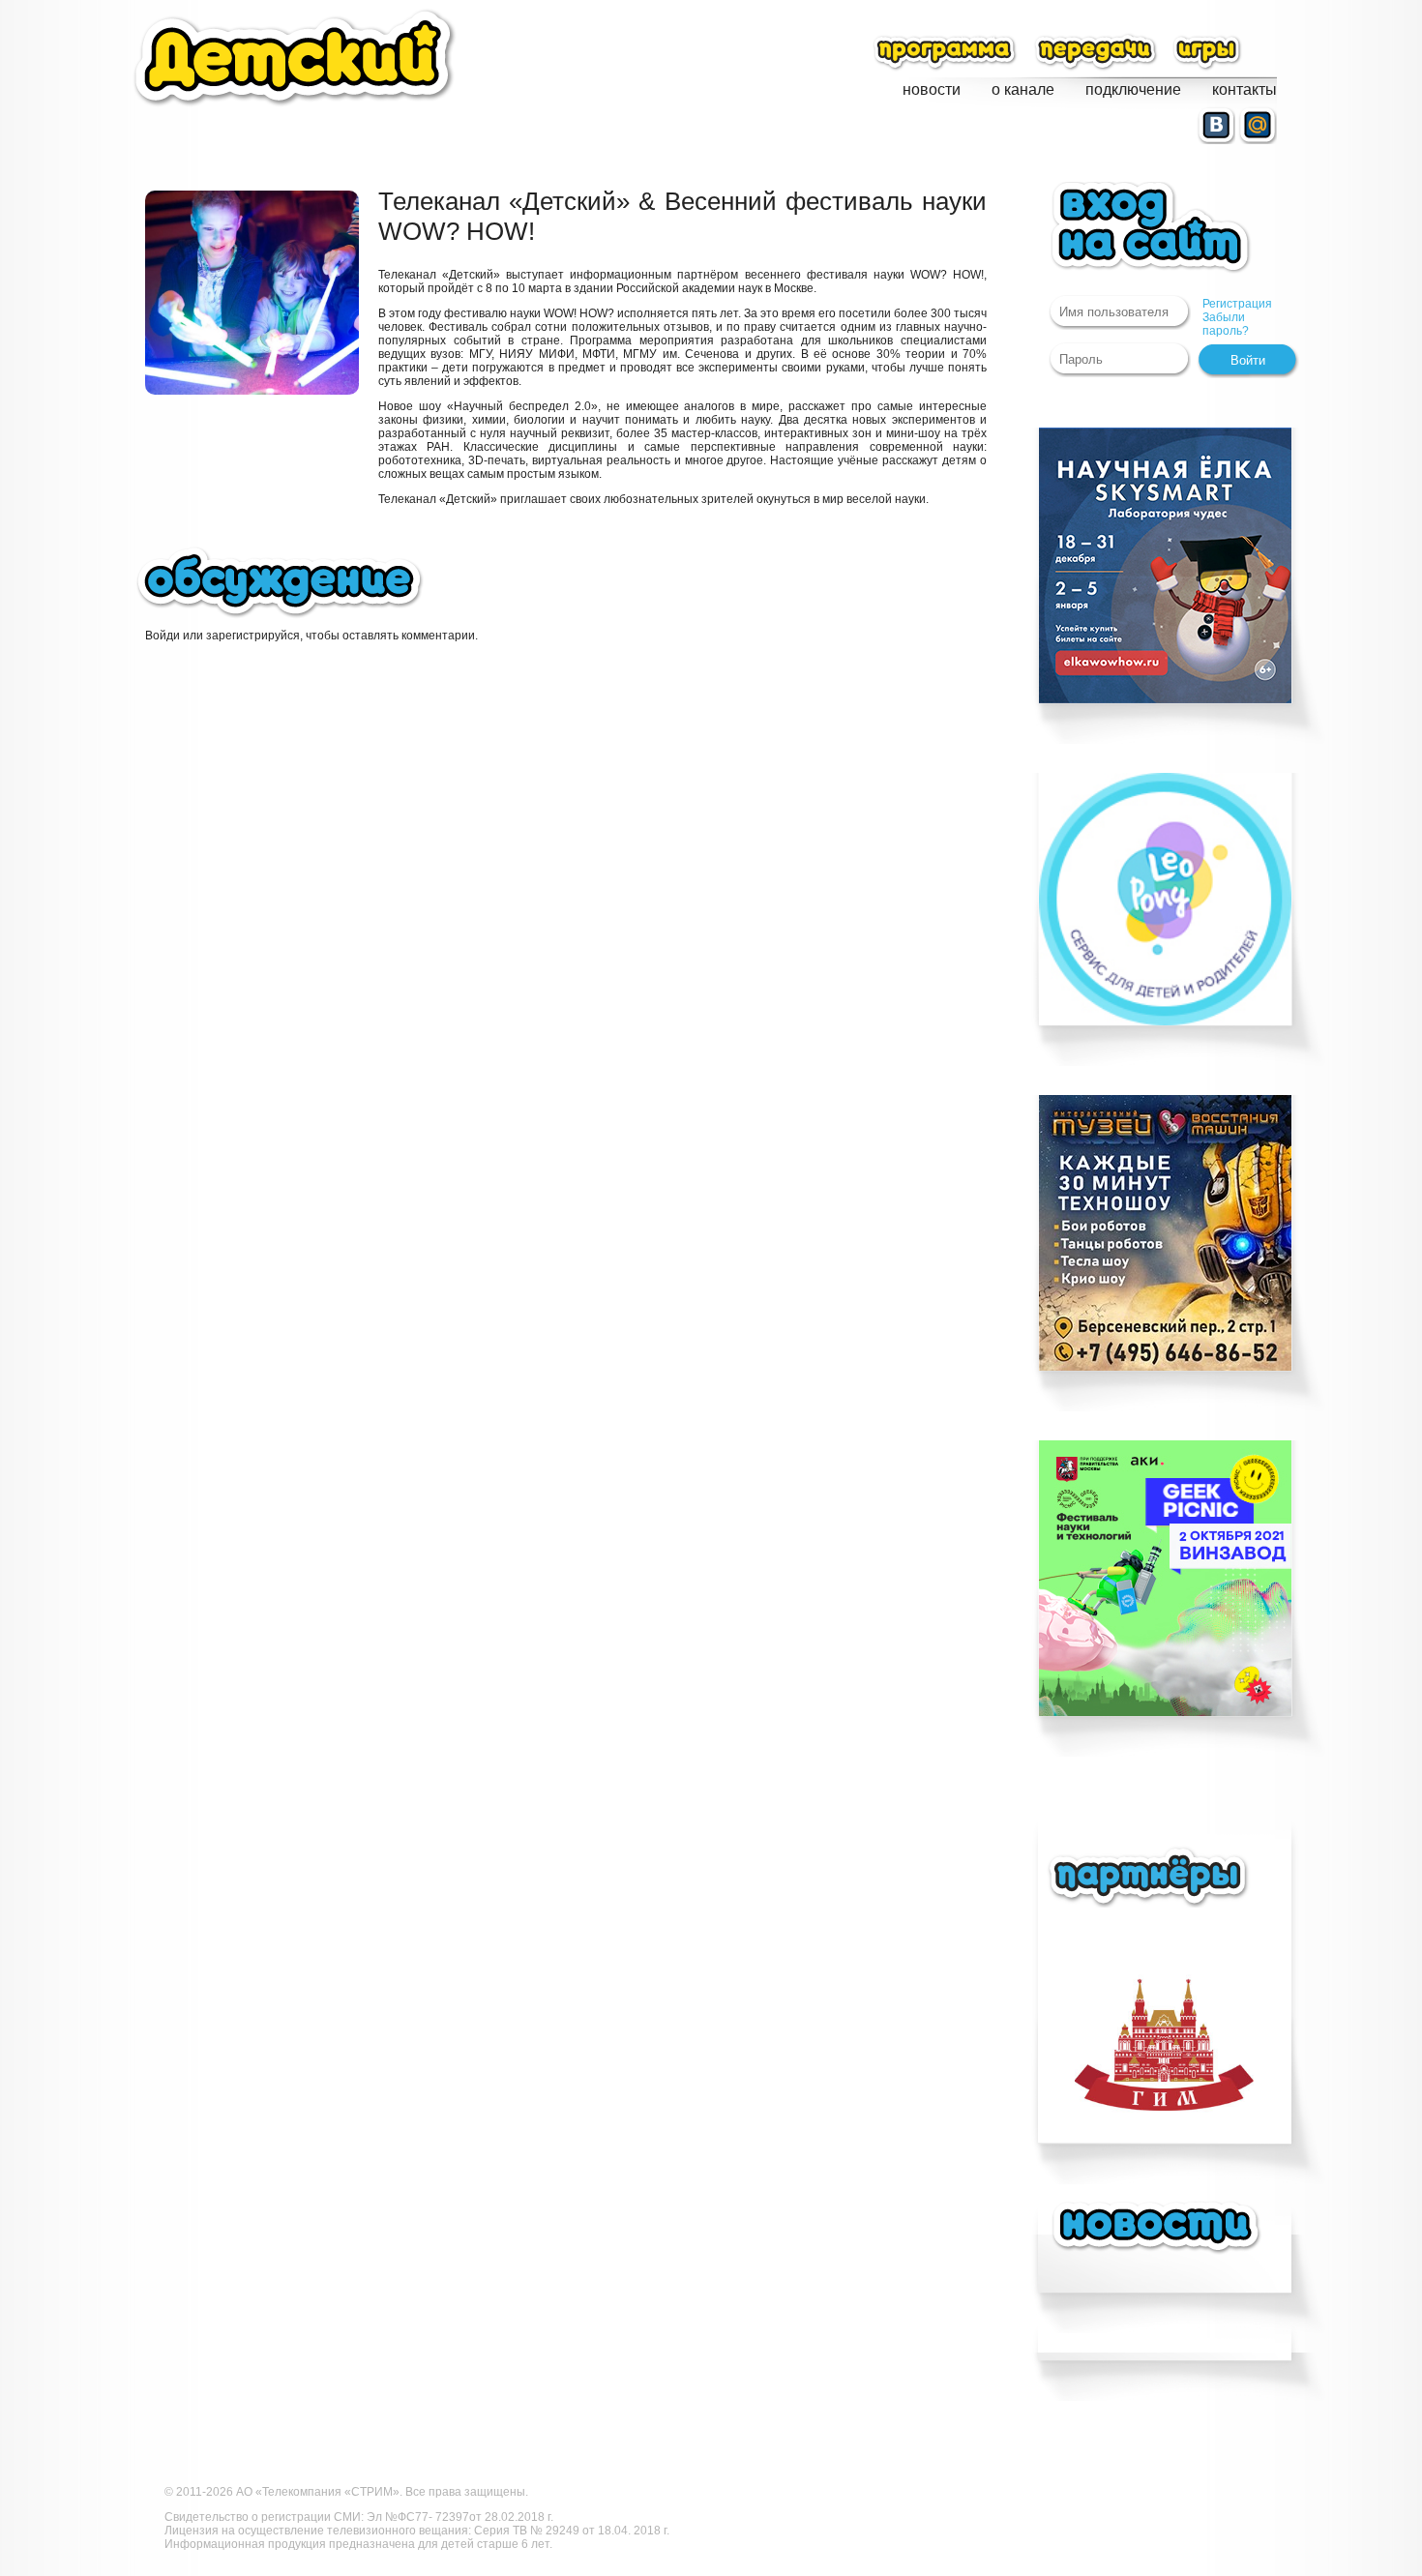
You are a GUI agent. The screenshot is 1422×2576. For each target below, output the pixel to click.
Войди (163, 636)
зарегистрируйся (253, 636)
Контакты (1244, 89)
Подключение (1133, 89)
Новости (932, 89)
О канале (1023, 89)
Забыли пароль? (1226, 324)
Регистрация (1237, 304)
